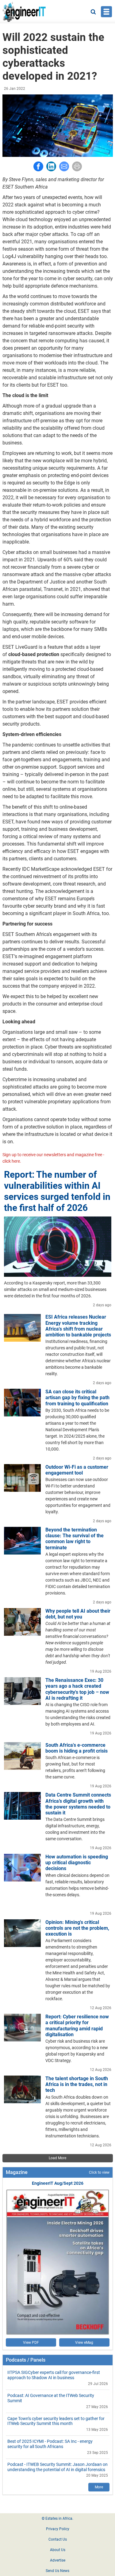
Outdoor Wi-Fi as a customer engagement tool (77, 1470)
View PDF (31, 2343)
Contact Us (58, 2539)
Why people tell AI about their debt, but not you (78, 1614)
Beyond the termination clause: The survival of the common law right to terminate (75, 1539)
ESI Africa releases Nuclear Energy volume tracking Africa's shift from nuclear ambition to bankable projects (78, 1326)
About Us (58, 2550)
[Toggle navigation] (106, 12)
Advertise (58, 2560)
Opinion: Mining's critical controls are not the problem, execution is (77, 1928)
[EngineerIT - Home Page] (24, 12)
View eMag (84, 2343)
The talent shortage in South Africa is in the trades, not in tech (77, 2084)
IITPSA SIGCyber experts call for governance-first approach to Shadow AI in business (54, 2375)
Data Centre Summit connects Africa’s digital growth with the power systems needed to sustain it (78, 1804)
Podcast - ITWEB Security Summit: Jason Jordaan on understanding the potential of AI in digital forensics (57, 2467)
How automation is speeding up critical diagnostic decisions (77, 1863)
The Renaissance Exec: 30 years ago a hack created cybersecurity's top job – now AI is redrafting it (77, 1689)
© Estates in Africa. (57, 2518)
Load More (57, 2158)
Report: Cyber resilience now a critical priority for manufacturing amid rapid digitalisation (77, 2026)
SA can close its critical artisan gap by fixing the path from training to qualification (77, 1397)
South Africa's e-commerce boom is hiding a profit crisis (77, 1748)
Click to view (99, 2172)
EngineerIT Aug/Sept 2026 (58, 2183)
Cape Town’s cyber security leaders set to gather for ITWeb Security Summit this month (56, 2421)
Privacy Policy (58, 2529)
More (99, 2487)
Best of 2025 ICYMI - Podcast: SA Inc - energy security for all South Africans (50, 2444)
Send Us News (57, 2571)
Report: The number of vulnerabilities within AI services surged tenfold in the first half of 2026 (57, 1191)
